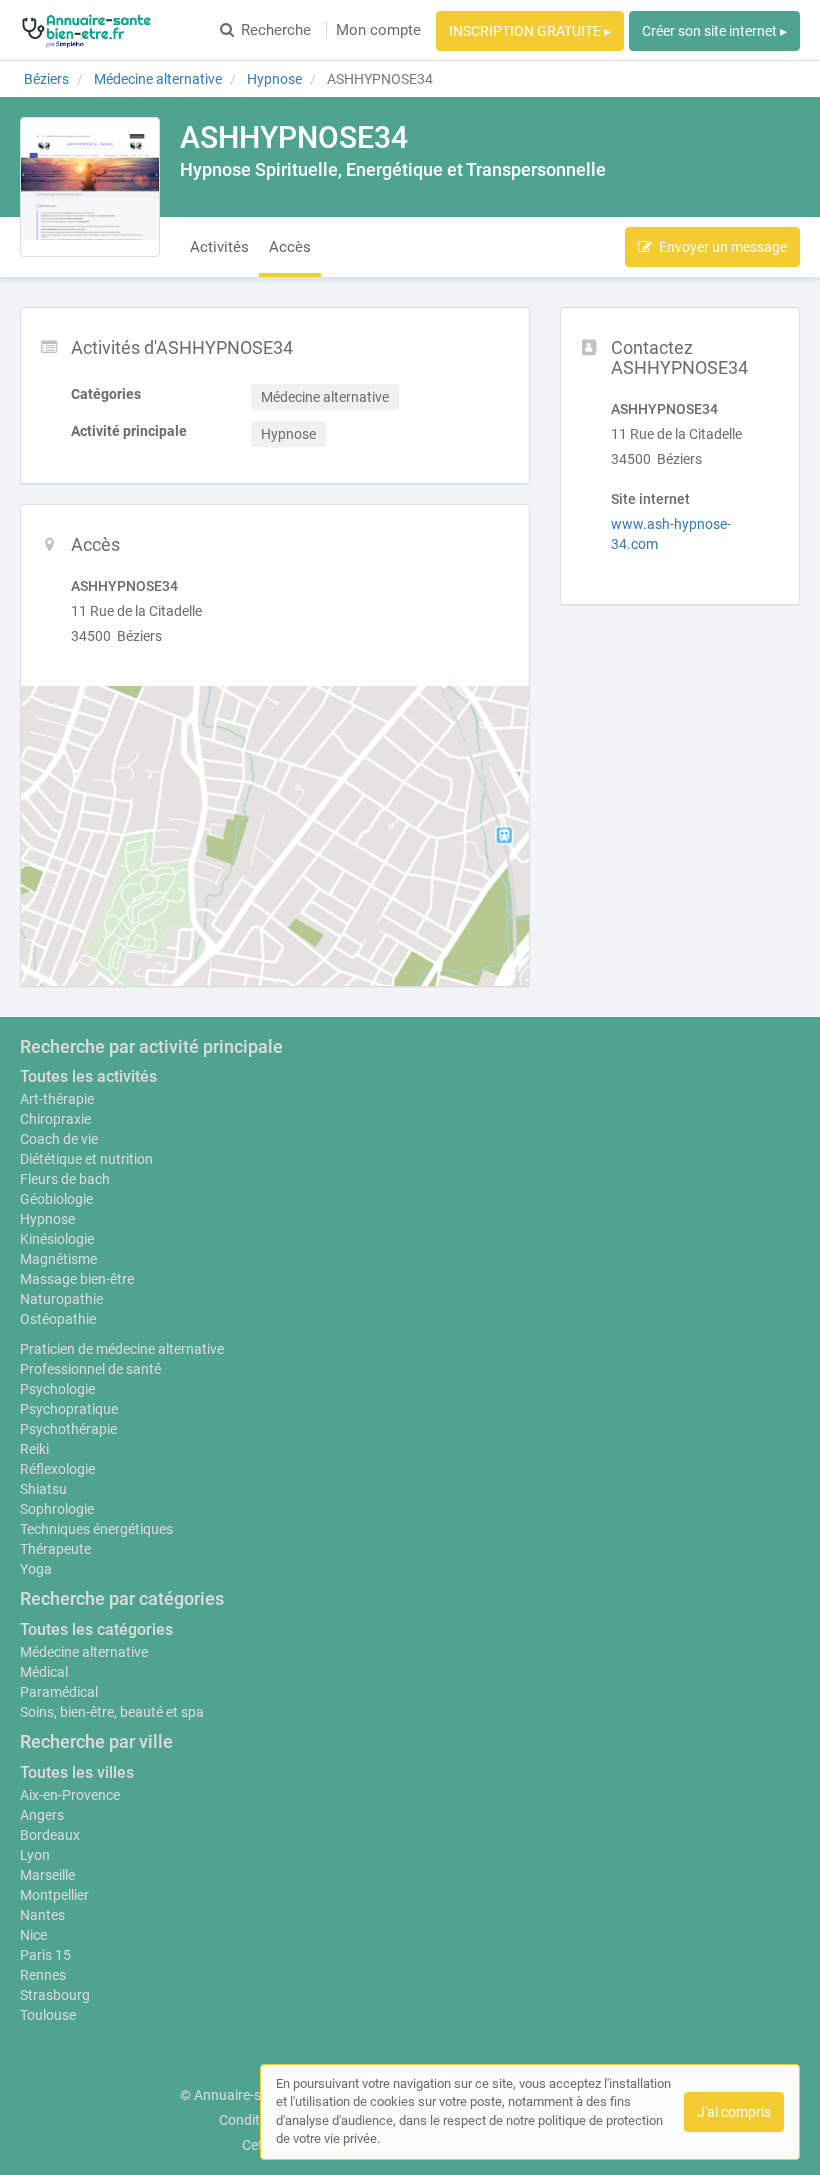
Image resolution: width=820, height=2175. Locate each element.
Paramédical (59, 1692)
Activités (219, 247)
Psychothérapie (68, 1429)
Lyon (35, 1855)
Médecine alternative (84, 1652)
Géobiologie (56, 1199)
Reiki (34, 1449)
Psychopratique (69, 1409)
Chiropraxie (55, 1119)
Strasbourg (55, 1995)
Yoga (36, 1569)
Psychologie (57, 1389)
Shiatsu (43, 1489)
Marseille (47, 1875)
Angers (42, 1815)
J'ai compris (734, 2112)
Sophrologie (57, 1509)
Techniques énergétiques (96, 1529)
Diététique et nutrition (86, 1159)
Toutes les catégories (96, 1629)
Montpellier (54, 1895)
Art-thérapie (57, 1099)
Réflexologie (57, 1469)
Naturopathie (61, 1299)
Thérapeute (55, 1549)
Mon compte (378, 30)
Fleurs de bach (65, 1179)
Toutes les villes (77, 1772)
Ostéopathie (58, 1319)
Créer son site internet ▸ (714, 31)
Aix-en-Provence (70, 1795)
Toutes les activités (88, 1076)
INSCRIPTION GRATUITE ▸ (530, 31)
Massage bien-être (77, 1279)
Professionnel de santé (90, 1369)
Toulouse (48, 2015)
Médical (44, 1672)
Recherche (276, 30)
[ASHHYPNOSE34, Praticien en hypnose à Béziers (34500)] (90, 187)
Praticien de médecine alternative (122, 1349)
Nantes (42, 1915)
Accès (290, 247)
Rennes (43, 1975)
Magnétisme (58, 1259)
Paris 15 (45, 1955)
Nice (33, 1935)
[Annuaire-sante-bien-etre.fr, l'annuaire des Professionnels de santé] (86, 30)
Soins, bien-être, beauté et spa (112, 1712)
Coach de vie (59, 1139)
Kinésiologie (57, 1239)
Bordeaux (50, 1835)
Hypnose (47, 1219)
